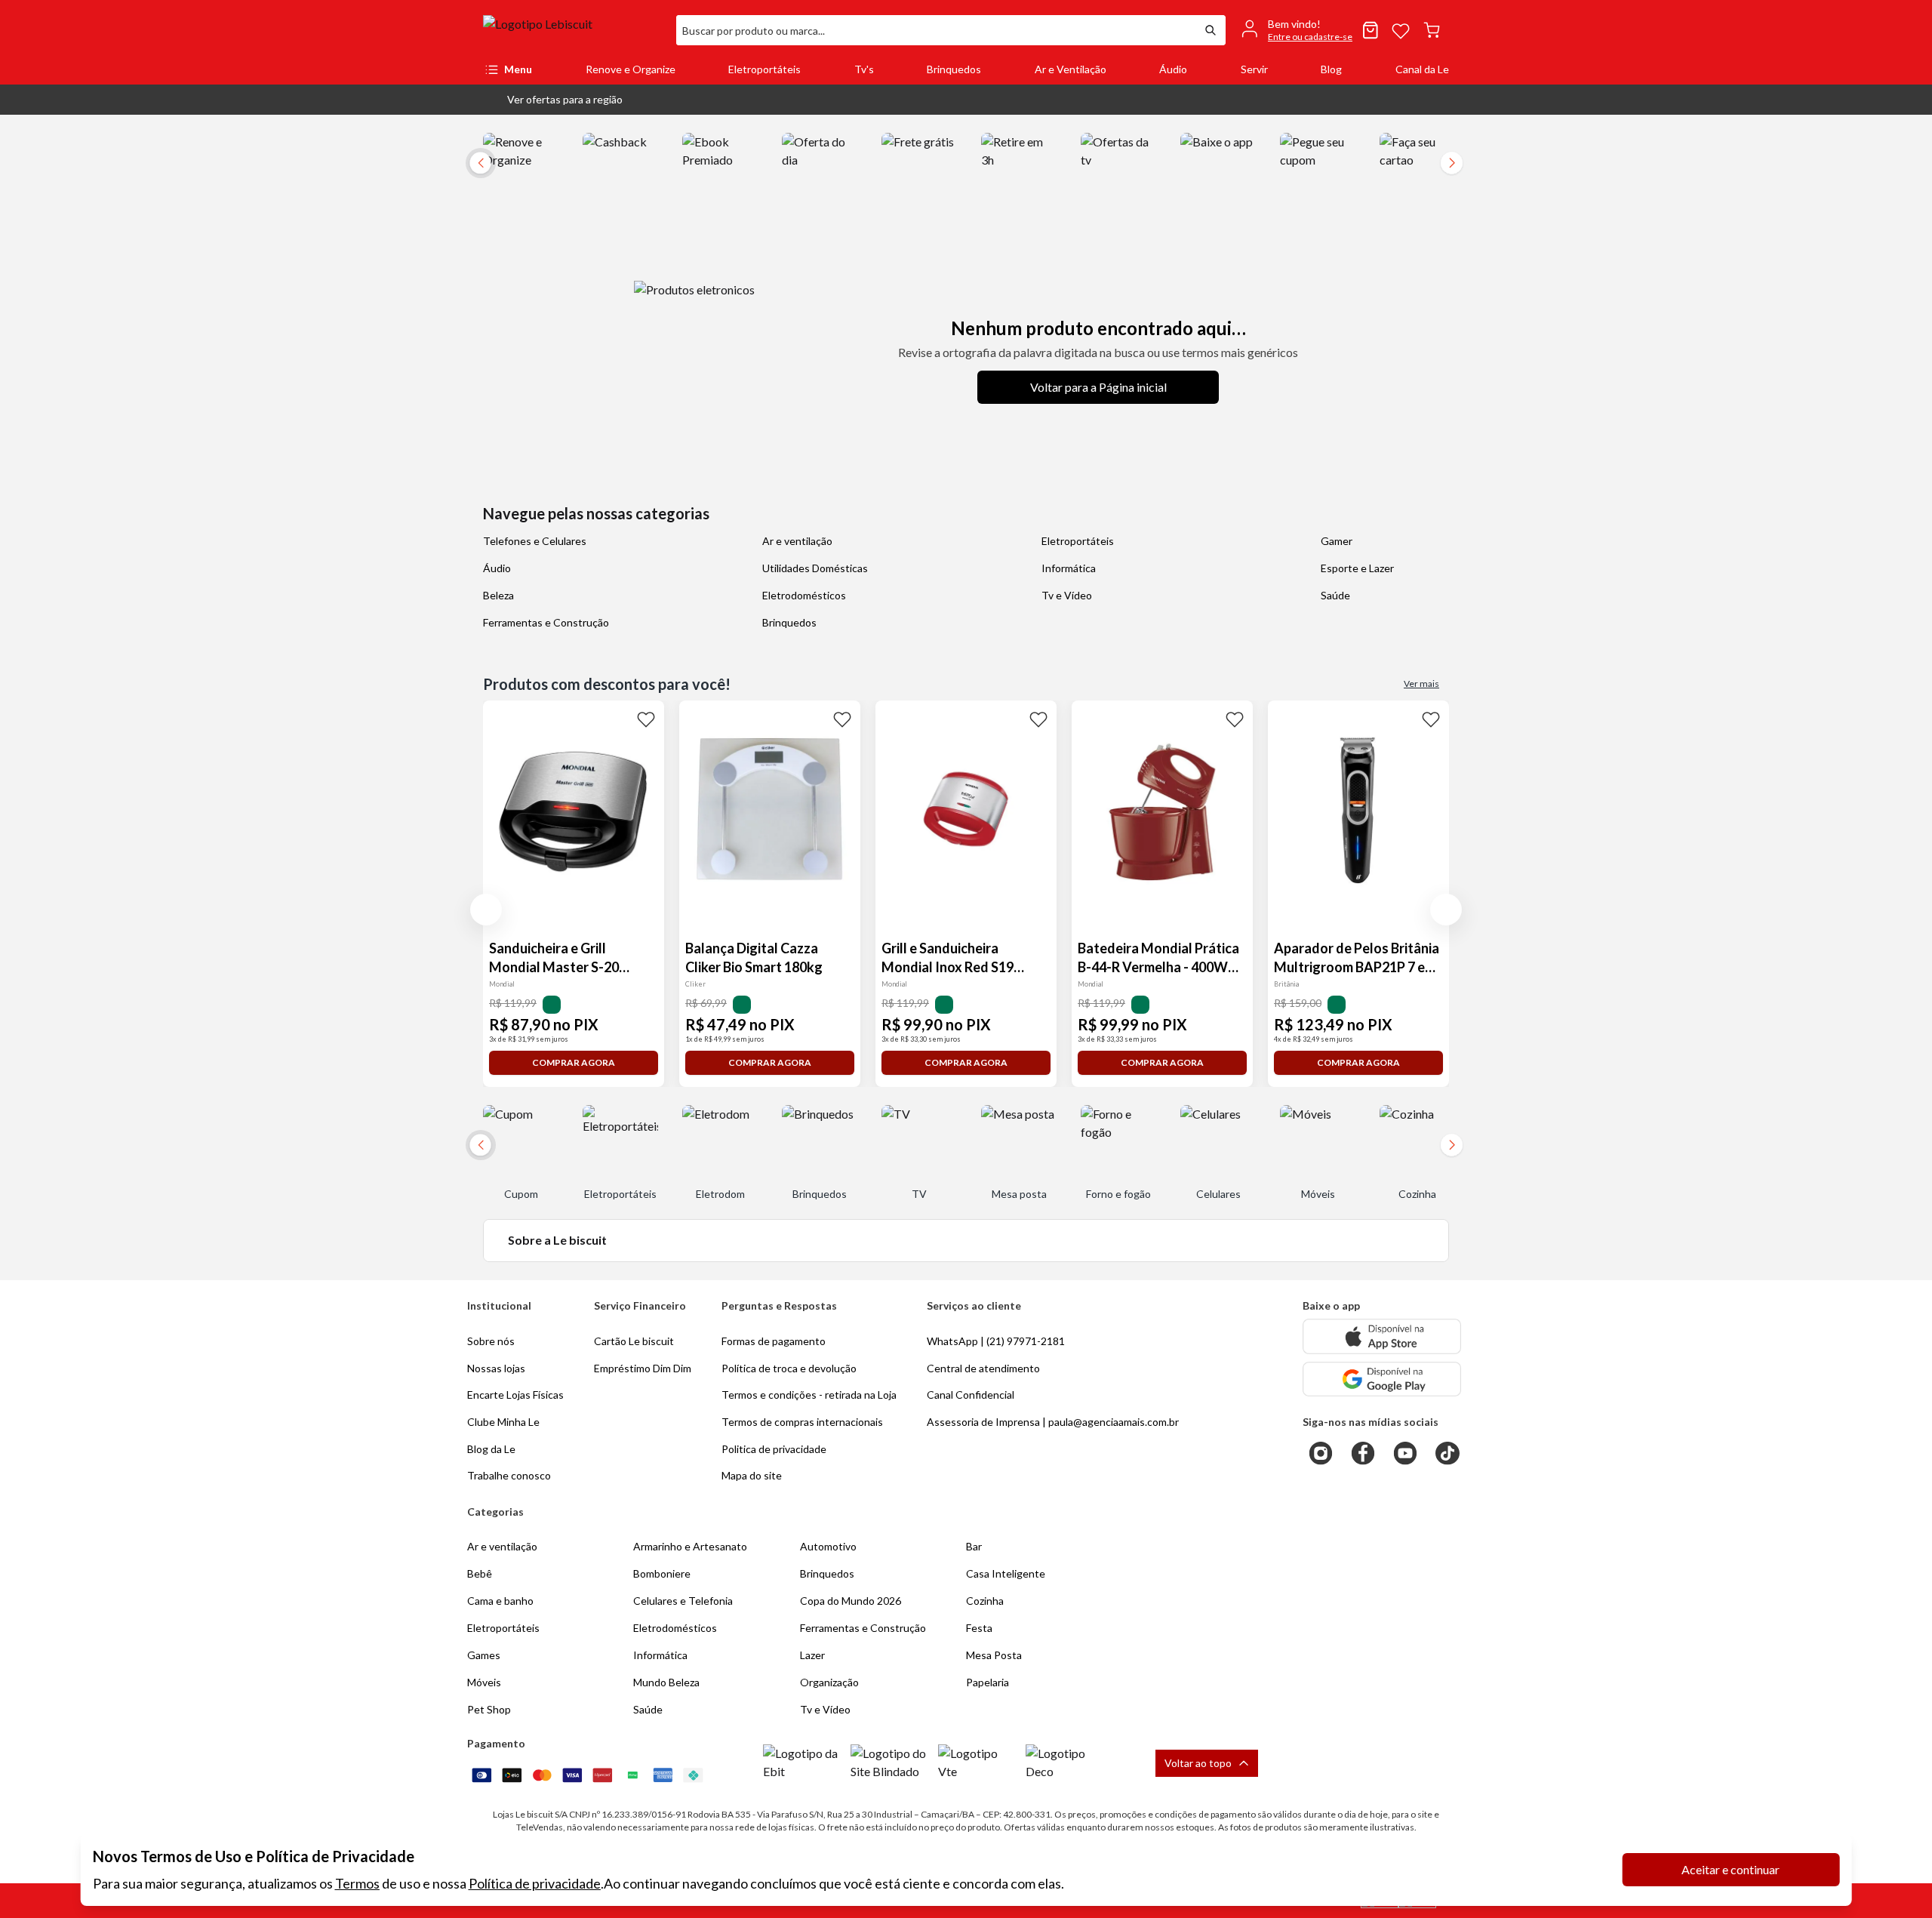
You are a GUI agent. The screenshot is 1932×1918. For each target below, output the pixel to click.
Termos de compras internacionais (802, 1422)
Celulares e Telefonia (683, 1601)
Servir (1254, 69)
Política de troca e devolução (789, 1368)
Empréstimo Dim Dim (643, 1368)
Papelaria (988, 1682)
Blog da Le (491, 1449)
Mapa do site (752, 1475)
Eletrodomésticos (804, 595)
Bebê (480, 1573)
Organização (829, 1682)
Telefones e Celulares (535, 541)
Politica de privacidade (774, 1449)
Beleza (498, 595)
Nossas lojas (496, 1368)
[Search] (1211, 30)
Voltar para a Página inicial (1098, 387)
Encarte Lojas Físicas (515, 1395)
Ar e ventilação (797, 541)
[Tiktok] (1447, 1453)
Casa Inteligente (1006, 1573)
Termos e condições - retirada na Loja (809, 1395)
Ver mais (1421, 683)
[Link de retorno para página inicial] (574, 30)
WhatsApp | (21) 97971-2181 (996, 1341)
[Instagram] (1321, 1453)
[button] (553, 100)
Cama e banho (500, 1601)
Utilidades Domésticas (815, 568)
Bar (974, 1546)
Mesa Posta (994, 1655)
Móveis (484, 1682)
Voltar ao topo (1198, 1763)
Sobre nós (491, 1341)
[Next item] (1452, 163)
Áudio (1173, 69)
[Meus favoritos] (1401, 30)
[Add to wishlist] (646, 719)
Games (484, 1655)
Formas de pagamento (774, 1341)
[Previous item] (486, 910)
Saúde (1335, 595)
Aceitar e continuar (1730, 1869)
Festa (979, 1628)
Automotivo (828, 1546)
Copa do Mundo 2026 (851, 1601)
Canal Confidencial (971, 1395)
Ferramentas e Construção (546, 622)
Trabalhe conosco (509, 1475)
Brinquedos (954, 69)
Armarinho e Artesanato (690, 1546)
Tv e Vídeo (1067, 595)
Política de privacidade (535, 1883)
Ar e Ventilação (1071, 69)
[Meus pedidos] (1371, 30)
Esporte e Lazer (1357, 568)
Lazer (812, 1655)
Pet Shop (489, 1709)
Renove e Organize (631, 69)
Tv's (864, 69)
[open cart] (1432, 30)
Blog (1331, 69)
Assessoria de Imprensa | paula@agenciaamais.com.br (1053, 1422)
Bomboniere (662, 1573)
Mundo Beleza (666, 1682)
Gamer (1337, 541)
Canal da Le (1422, 69)
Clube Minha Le (503, 1422)
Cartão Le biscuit (634, 1341)
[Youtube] (1405, 1453)
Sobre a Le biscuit (557, 1240)
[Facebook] (1363, 1453)
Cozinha (985, 1601)
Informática (1069, 568)
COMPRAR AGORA (574, 1062)
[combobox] (936, 30)
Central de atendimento (983, 1368)
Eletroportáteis (764, 69)
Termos (357, 1883)
